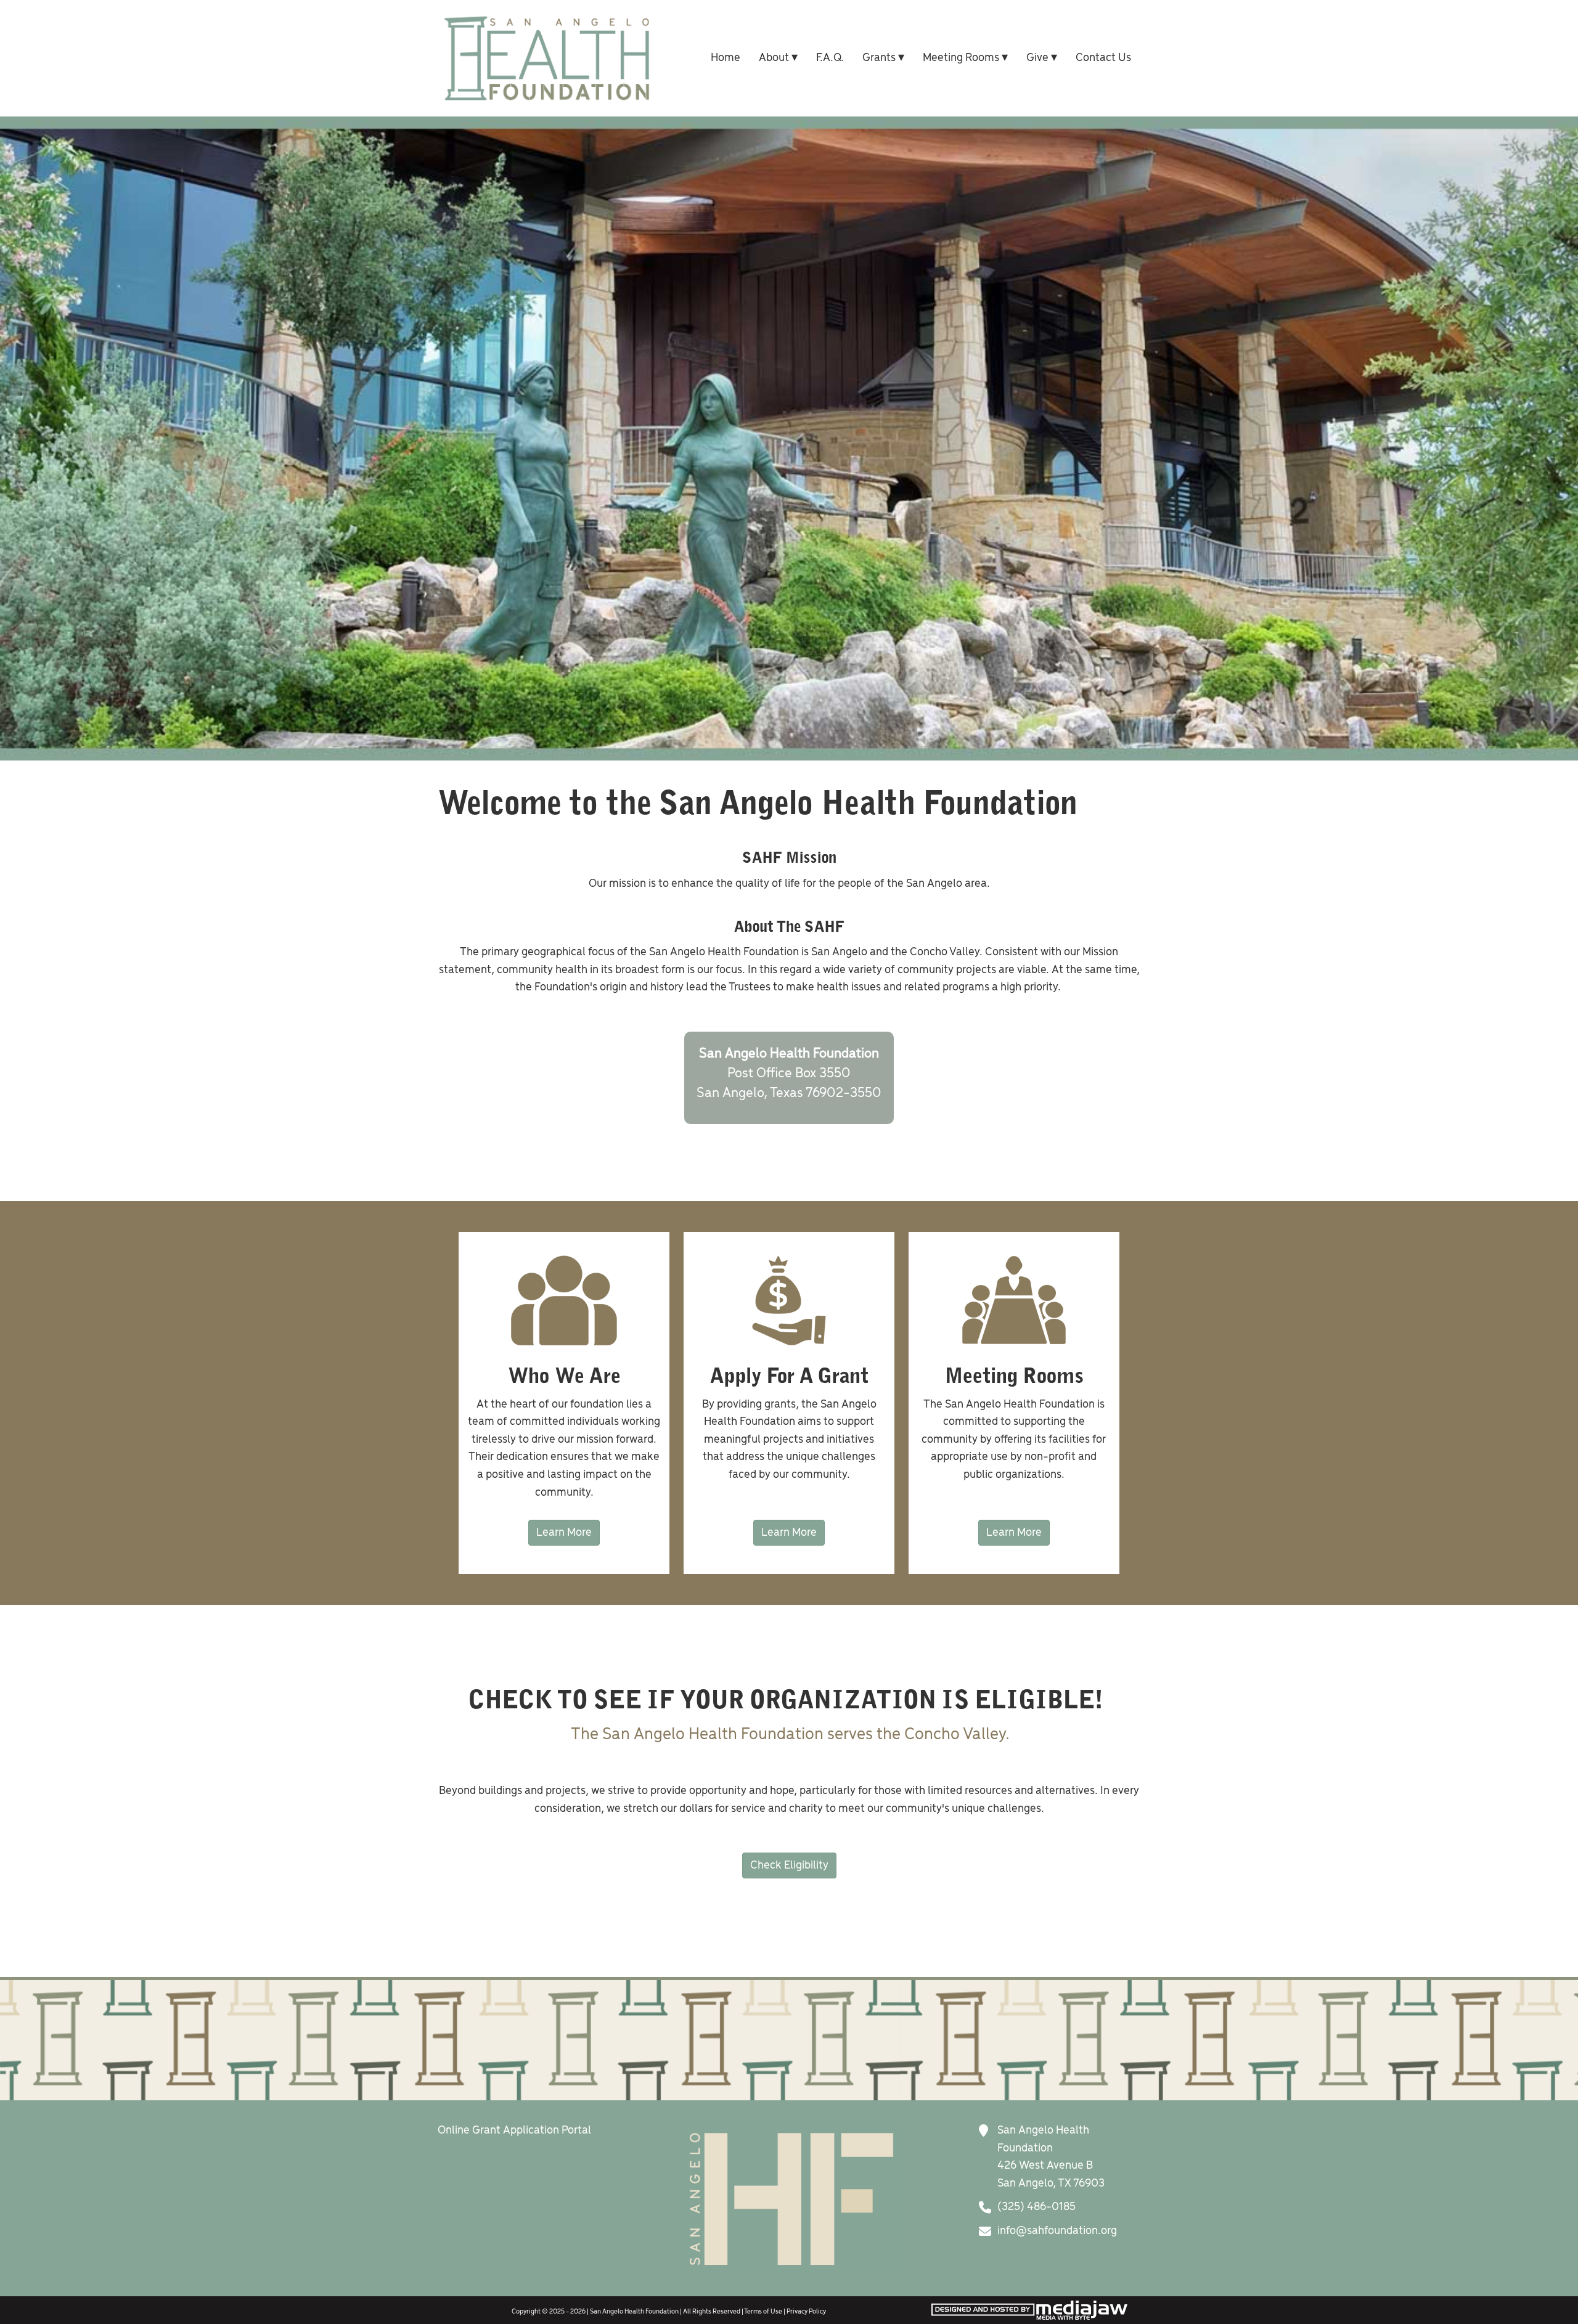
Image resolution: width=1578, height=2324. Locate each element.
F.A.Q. (830, 58)
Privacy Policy (806, 2312)
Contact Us (1103, 58)
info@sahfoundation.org (1057, 2231)
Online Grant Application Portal (514, 2130)
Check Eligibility (789, 1865)
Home (726, 58)
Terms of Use (763, 2312)
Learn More (564, 1533)
